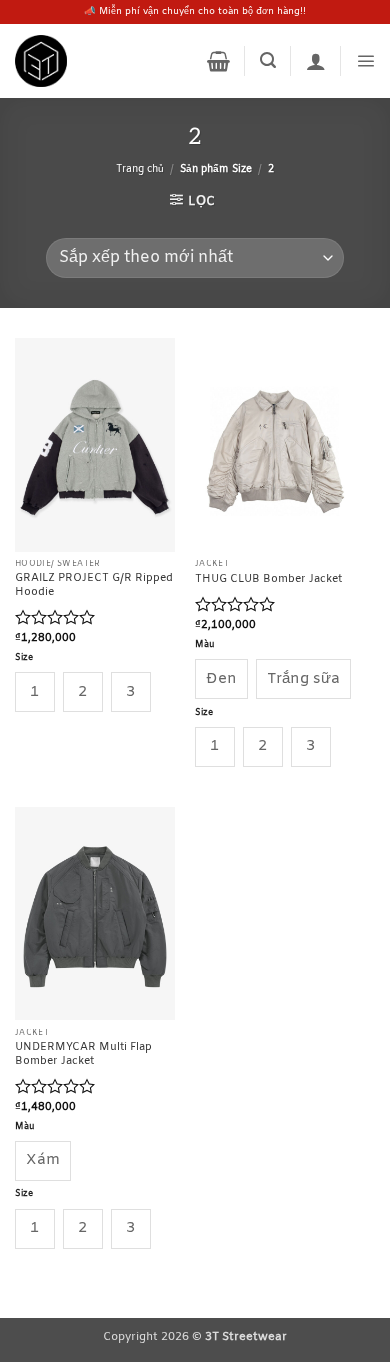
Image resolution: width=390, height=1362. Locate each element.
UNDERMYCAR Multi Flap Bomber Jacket (83, 1054)
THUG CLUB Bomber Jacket (268, 579)
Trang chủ (140, 169)
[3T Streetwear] (41, 61)
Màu (205, 645)
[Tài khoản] (316, 61)
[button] (218, 61)
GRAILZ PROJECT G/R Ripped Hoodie (94, 585)
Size (24, 658)
